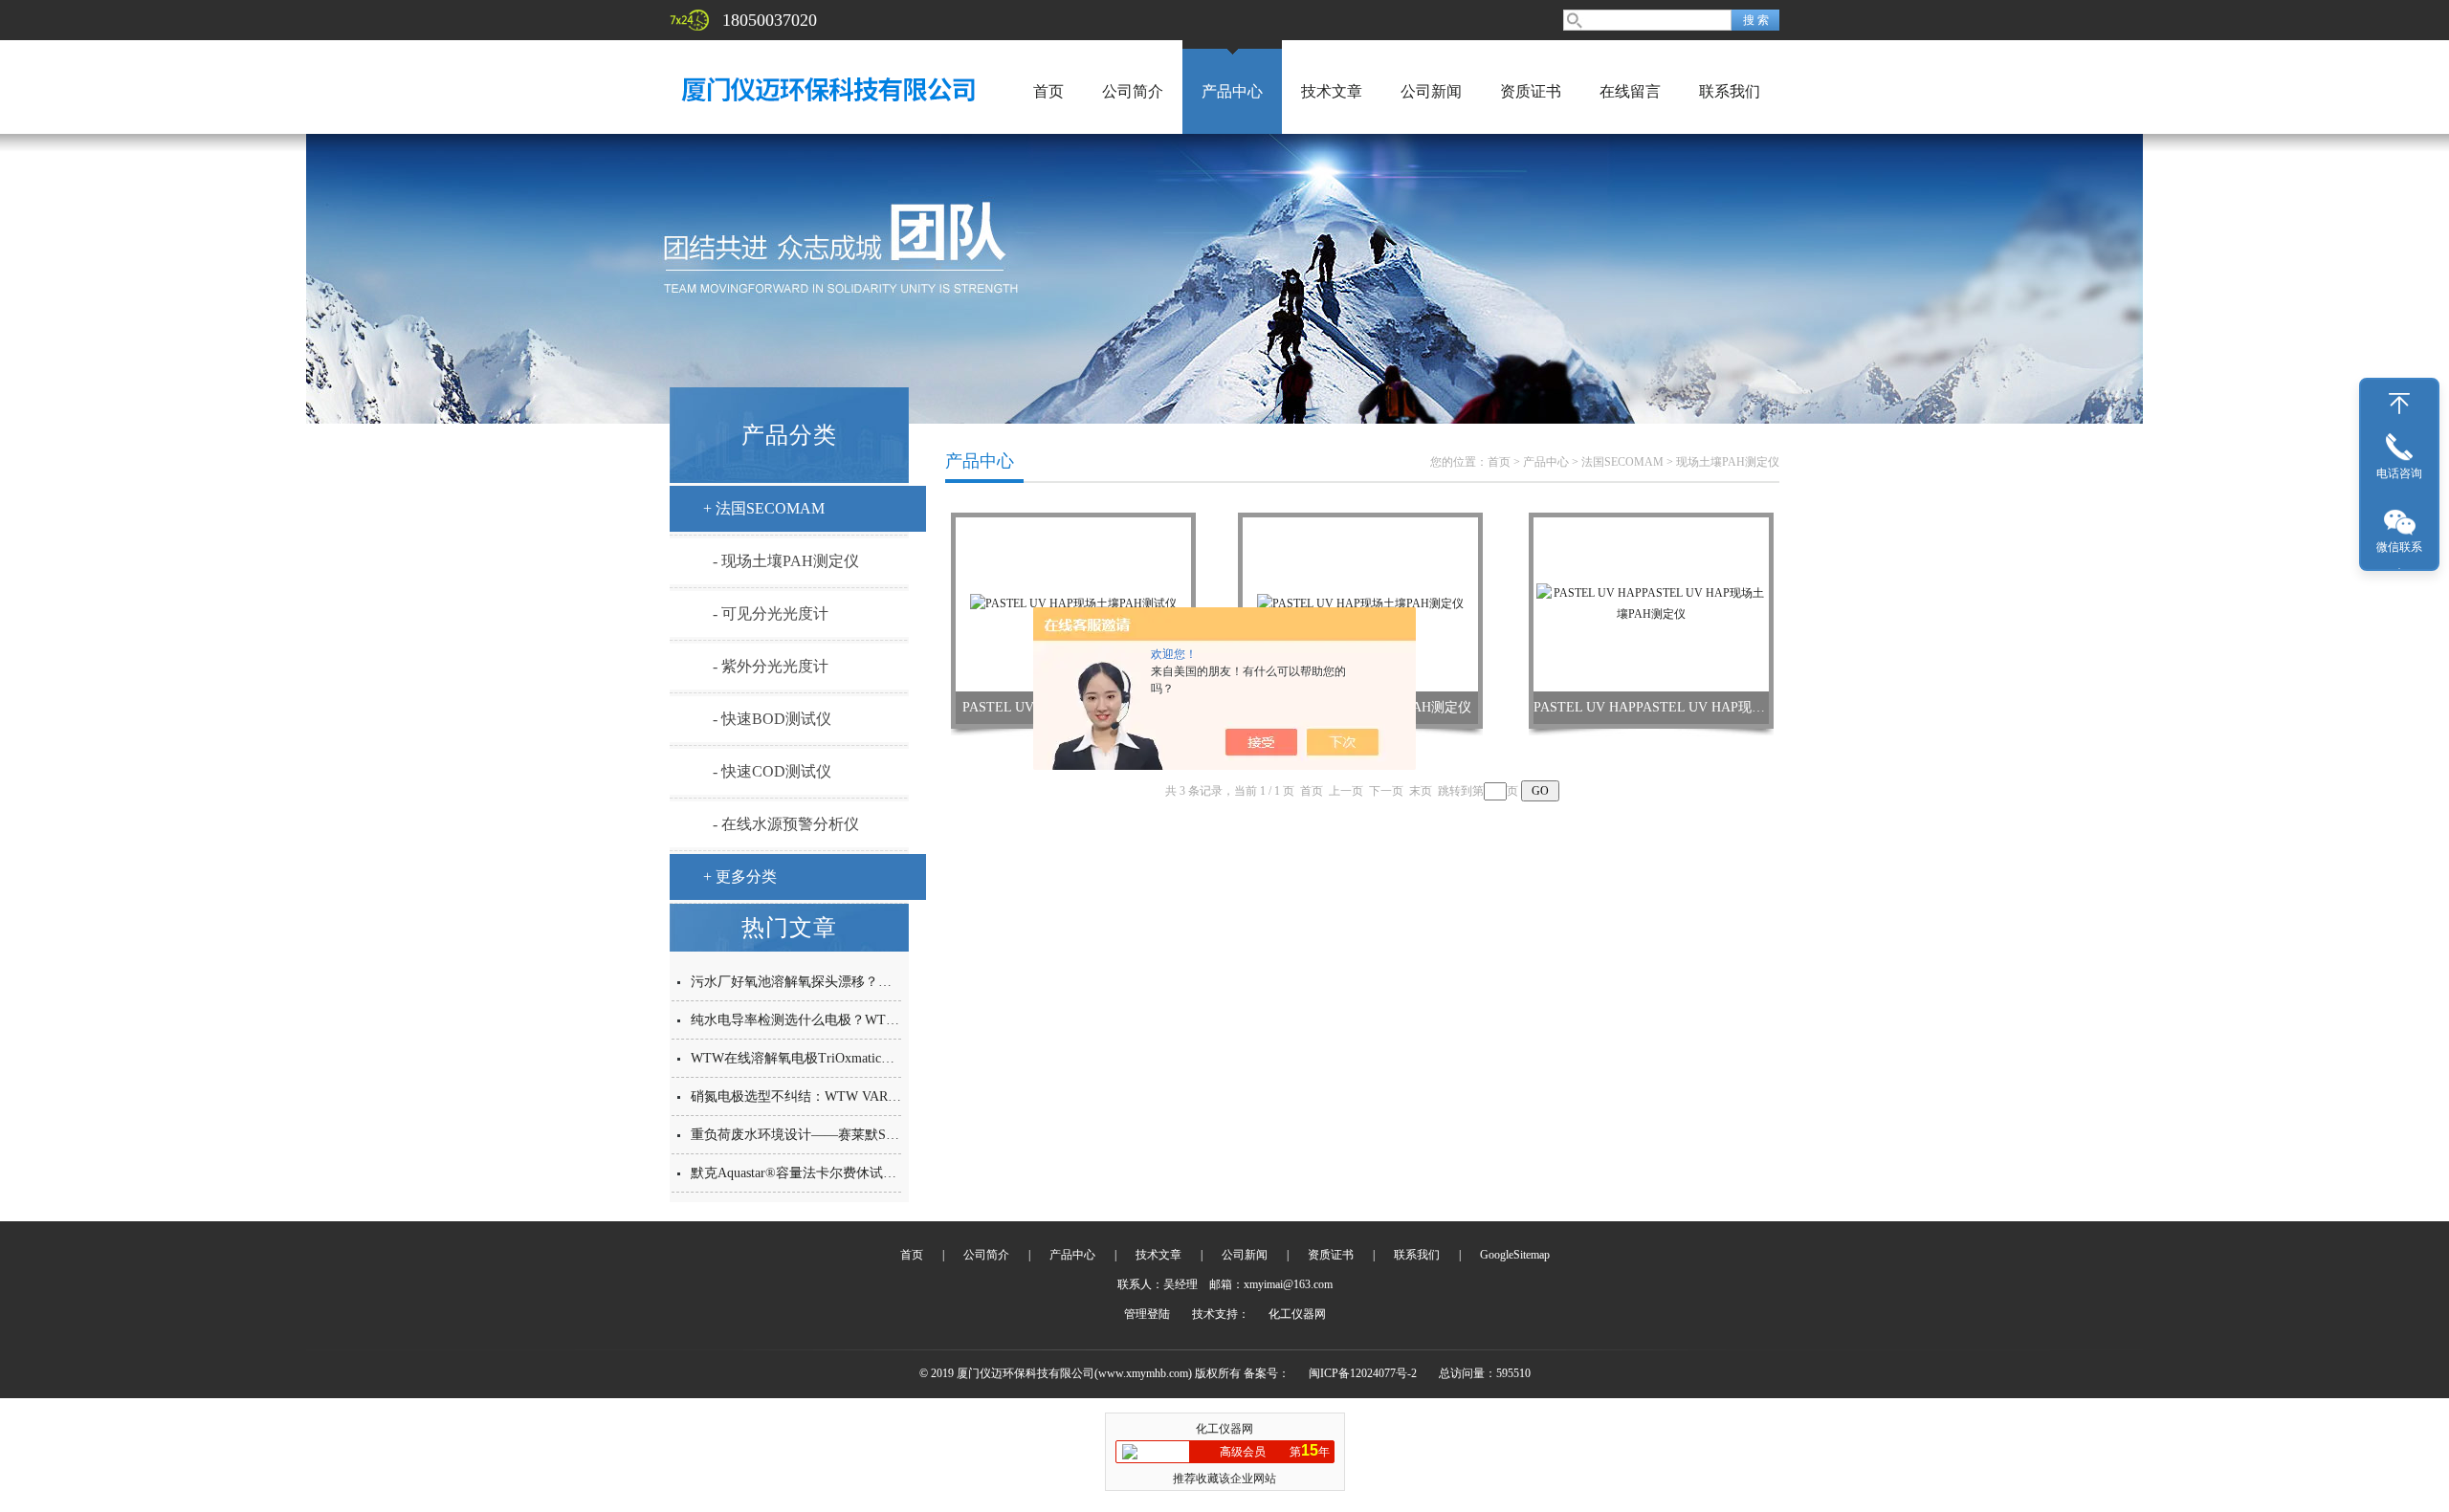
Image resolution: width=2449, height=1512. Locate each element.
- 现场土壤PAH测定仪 (786, 561)
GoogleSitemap (1515, 1255)
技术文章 (1332, 91)
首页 (1048, 91)
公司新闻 (1431, 91)
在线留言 (1630, 91)
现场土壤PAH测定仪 (1728, 462)
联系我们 (1730, 91)
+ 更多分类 (740, 877)
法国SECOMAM (1622, 462)
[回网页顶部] (2399, 404)
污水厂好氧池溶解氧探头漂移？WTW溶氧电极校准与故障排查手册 (888, 982)
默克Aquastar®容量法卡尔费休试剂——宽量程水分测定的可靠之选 (887, 1173)
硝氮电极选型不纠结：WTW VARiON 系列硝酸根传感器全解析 (876, 1096)
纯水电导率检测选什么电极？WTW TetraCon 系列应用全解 (863, 1020)
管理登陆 (1147, 1314)
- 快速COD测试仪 (772, 771)
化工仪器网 (1297, 1314)
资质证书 (1531, 91)
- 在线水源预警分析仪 (786, 824)
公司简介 (1133, 91)
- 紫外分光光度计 (771, 666)
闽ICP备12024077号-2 (1363, 1373)
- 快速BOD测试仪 (772, 719)
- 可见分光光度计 (771, 614)
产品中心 (1232, 91)
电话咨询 (2399, 473)
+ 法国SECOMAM (764, 508)
